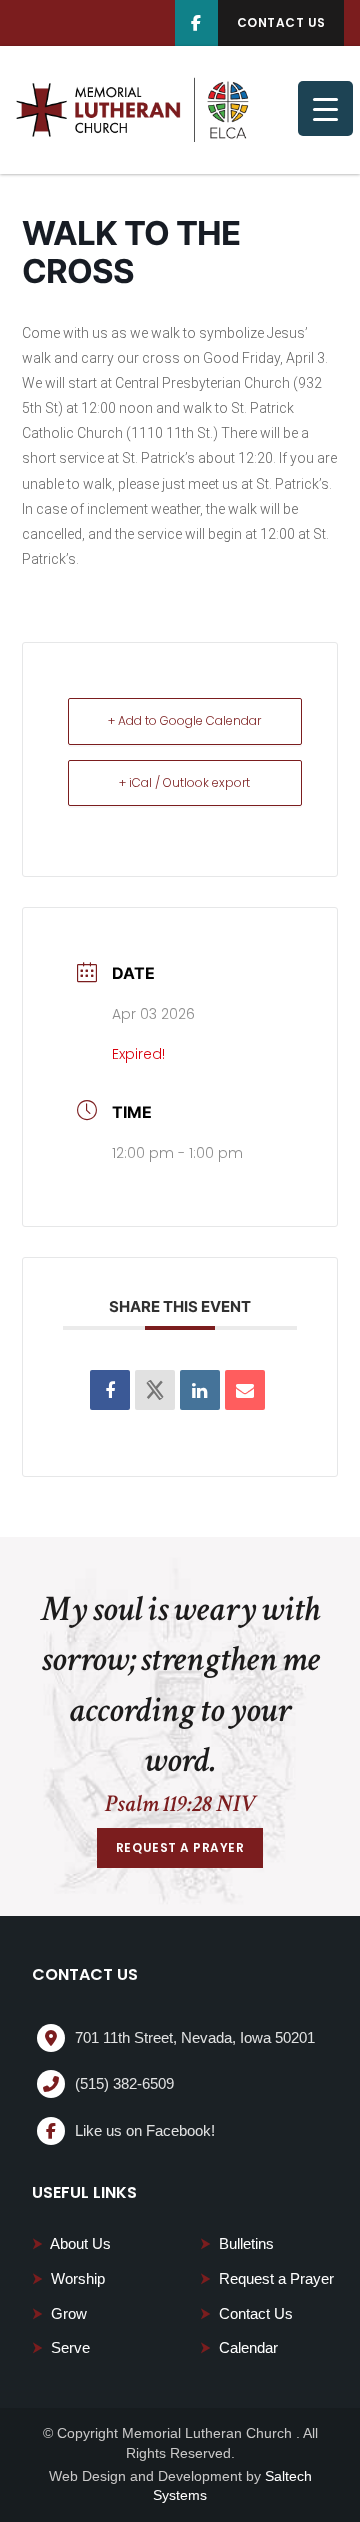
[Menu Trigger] (325, 108)
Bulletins (237, 2243)
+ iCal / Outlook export (184, 782)
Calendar (239, 2347)
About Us (71, 2243)
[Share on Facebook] (110, 1390)
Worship (68, 2278)
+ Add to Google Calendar (184, 720)
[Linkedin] (200, 1390)
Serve (61, 2347)
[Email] (245, 1390)
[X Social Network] (155, 1390)
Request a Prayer (267, 2278)
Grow (59, 2313)
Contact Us (246, 2313)
